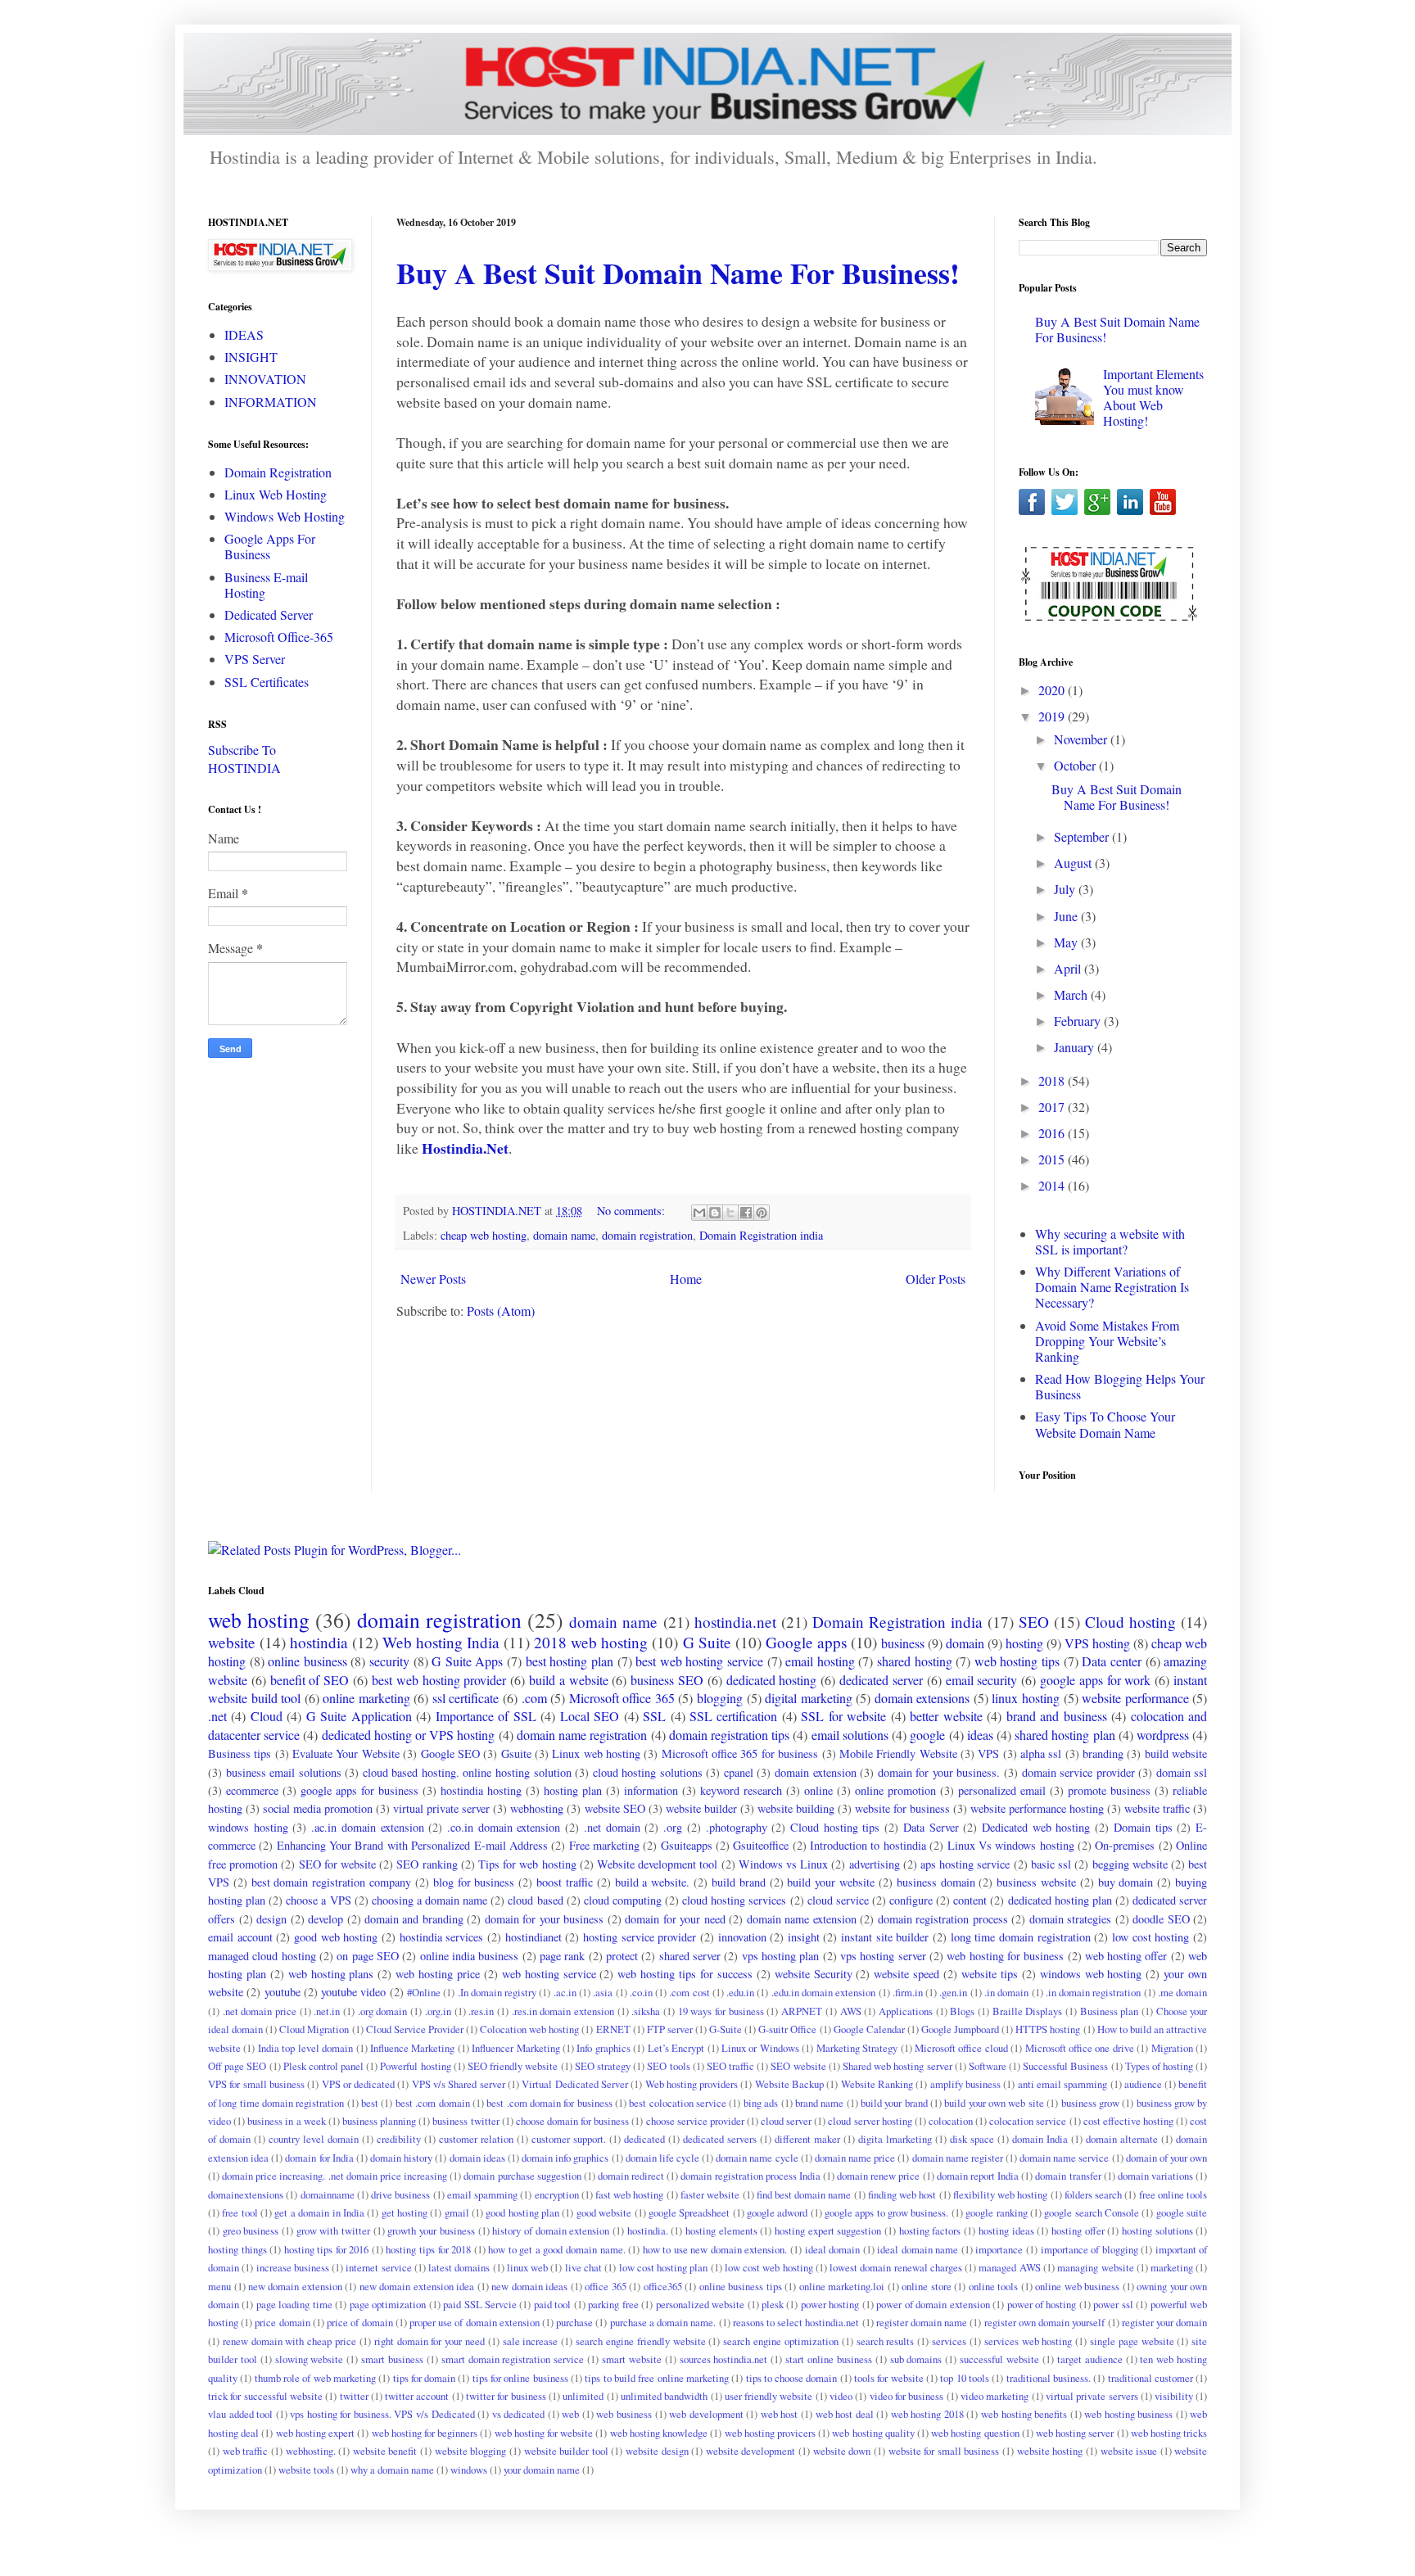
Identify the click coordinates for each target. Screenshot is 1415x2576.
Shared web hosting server (897, 2066)
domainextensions (246, 2194)
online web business (1077, 2286)
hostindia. (648, 2230)
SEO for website (337, 1864)
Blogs (962, 2011)
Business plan (1110, 2011)
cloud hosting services (734, 1900)
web (570, 2414)
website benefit (385, 2451)
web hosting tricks (1169, 2433)
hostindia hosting (481, 1790)
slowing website (310, 2359)
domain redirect (631, 2176)
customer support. (569, 2139)
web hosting (259, 1620)
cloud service (838, 1900)
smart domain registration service (513, 2359)
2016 (1053, 1133)
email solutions (850, 1735)
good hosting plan (522, 2212)
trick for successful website (265, 2396)
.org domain (383, 2011)
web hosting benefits (1024, 2414)
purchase (574, 2322)
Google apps (806, 1642)
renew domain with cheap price (289, 2341)
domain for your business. (939, 1772)
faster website (710, 2194)
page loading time (294, 2304)
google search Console (1092, 2212)
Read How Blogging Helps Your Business (1120, 1386)
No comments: (633, 1211)
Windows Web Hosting (285, 516)
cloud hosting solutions (648, 1772)
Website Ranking (877, 2084)
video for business (907, 2396)
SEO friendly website (513, 2066)
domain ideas (477, 2158)
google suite (1182, 2212)
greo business (251, 2230)
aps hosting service (965, 1864)
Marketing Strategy (857, 2048)
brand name (819, 2103)
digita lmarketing (895, 2139)
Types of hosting (1159, 2066)
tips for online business (520, 2378)
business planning (379, 2121)
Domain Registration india (761, 1235)
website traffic (1157, 1808)
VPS (988, 1753)
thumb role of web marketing (315, 2378)
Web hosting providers (692, 2084)
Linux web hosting (596, 1753)
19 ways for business (721, 2011)
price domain (282, 2322)
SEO (1034, 1622)
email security (982, 1680)
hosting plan (573, 1790)
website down (842, 2451)
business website (1036, 1882)
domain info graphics (565, 2158)
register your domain (1164, 2322)
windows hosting (248, 1827)
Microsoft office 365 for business (740, 1753)
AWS (851, 2011)
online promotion (895, 1790)
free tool (240, 2212)
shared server (690, 1956)
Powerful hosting (415, 2066)
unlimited (583, 2396)
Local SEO (590, 1716)
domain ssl (1182, 1772)
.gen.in (953, 1992)
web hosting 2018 (927, 2414)
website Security (814, 1974)
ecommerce (252, 1790)
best (370, 2103)
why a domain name (392, 2470)
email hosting (820, 1661)
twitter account (417, 2396)
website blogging (471, 2451)
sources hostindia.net (724, 2359)
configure (911, 1900)
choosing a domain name (429, 1900)
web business (624, 2414)
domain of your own (1166, 2158)
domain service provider (1078, 1772)
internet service (378, 2267)
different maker (807, 2139)
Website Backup (789, 2084)
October (1076, 765)
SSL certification (733, 1716)
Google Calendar (869, 2029)
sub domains (916, 2359)
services (949, 2341)
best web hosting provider (439, 1680)
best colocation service (678, 2103)
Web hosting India (441, 1642)
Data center (1112, 1661)
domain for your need (675, 1919)
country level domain (314, 2139)
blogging (720, 1698)
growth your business (431, 2230)
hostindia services (442, 1937)
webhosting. (311, 2451)
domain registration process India (750, 2176)
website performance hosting (1037, 1808)
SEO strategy (603, 2066)
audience (1143, 2084)
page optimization (388, 2304)
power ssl (1113, 2304)
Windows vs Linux (783, 1864)
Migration (1172, 2048)
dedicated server (881, 1680)
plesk (773, 2304)
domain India (1040, 2139)
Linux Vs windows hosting (1011, 1845)
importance (999, 2249)
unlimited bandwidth (664, 2396)
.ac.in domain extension (367, 1827)
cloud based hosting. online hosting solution (467, 1772)
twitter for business (506, 2396)
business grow (1090, 2103)
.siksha (646, 2011)
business (903, 1643)
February (1079, 1021)
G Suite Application (359, 1716)
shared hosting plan (1065, 1735)
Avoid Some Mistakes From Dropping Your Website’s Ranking (1107, 1341)
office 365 (606, 2286)
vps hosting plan (781, 1956)
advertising (875, 1864)
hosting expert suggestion (828, 2230)
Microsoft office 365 (622, 1698)
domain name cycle (757, 2158)
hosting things (237, 2249)
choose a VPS (318, 1900)
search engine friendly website (640, 2341)
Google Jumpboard (960, 2029)
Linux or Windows (760, 2048)
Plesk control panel (323, 2066)
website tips (990, 1974)
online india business (470, 1956)
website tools (306, 2470)
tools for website (889, 2378)
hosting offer (1078, 2230)
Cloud (267, 1716)
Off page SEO (237, 2066)
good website (604, 2212)
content (970, 1900)
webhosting (537, 1808)
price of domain (359, 2322)
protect (622, 1956)
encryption (557, 2194)
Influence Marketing (412, 2048)
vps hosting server (883, 1956)
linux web (527, 2267)
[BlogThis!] (715, 1213)
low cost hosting (1151, 1937)
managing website (1095, 2267)
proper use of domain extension (475, 2322)
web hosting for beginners (425, 2433)
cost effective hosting (1128, 2121)
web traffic (246, 2451)
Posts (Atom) (501, 1311)
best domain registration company (331, 1882)
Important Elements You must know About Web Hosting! (1153, 398)
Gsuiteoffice (761, 1845)
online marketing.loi (842, 2286)
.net (217, 1716)
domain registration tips (729, 1735)
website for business (902, 1808)
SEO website (798, 2066)
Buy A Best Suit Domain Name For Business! (678, 273)
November (1082, 739)
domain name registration (582, 1735)
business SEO (667, 1680)
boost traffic (565, 1882)
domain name (564, 1235)
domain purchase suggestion (522, 2176)
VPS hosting (1097, 1643)
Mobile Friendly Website (898, 1753)
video (841, 2396)
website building (796, 1808)
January (1076, 1047)
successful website (999, 2359)
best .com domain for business (549, 2103)
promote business (1109, 1790)
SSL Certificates (267, 682)
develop (325, 1919)
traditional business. (1049, 2378)
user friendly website (769, 2396)
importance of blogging (1090, 2249)
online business (307, 1661)
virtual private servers (1092, 2396)
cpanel (739, 1772)
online (818, 1790)
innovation (742, 1937)
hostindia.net (735, 1622)
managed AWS (1009, 2267)
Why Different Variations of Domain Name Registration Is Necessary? (1112, 1287)
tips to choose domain (792, 2378)
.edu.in (740, 1992)
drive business (400, 2194)
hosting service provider (640, 1937)
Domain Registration (278, 472)
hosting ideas (1006, 2230)
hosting (1024, 1643)
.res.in (481, 2011)
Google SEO (450, 1753)
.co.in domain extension (504, 1827)
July (1066, 889)
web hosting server (1075, 2433)
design (271, 1919)
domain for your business (544, 1919)
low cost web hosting (769, 2267)
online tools (994, 2286)
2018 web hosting (591, 1642)
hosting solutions (1157, 2230)
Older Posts (936, 1279)
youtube (283, 1992)
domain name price (855, 2158)
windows (469, 2470)
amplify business (965, 2084)
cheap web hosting (484, 1235)
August (1074, 863)
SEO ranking (427, 1864)
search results (886, 2341)
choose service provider (695, 2121)
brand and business (1057, 1716)
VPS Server (255, 659)
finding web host (902, 2194)
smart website (632, 2359)
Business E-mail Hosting (266, 585)
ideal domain (833, 2249)
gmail (457, 2212)
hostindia (319, 1642)
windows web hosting (1091, 1974)
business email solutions (284, 1772)
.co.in (641, 1992)
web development (706, 2414)
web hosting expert (315, 2433)
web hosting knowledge (659, 2433)
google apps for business (359, 1790)
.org (673, 1827)
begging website (1130, 1864)
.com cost (689, 1992)
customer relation (476, 2139)
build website (1176, 1753)
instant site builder (885, 1937)
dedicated (644, 2139)
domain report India (978, 2176)
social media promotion (318, 1808)
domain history (401, 2158)
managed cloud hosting (262, 1956)
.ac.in (565, 1992)
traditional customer (1151, 2378)
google (927, 1735)
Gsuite (516, 1753)
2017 (1053, 1107)
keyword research (741, 1790)
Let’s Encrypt (676, 2048)
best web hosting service (699, 1661)
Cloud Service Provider (415, 2029)
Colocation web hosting (529, 2029)
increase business (293, 2267)
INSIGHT (251, 357)
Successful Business (1065, 2066)
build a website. (653, 1882)
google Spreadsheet (689, 2212)
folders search (1093, 2194)
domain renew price (878, 2176)
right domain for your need (429, 2341)
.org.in (438, 2011)
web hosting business (1128, 2414)
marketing (1172, 2267)
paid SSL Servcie (480, 2304)
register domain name (922, 2322)
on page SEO (368, 1956)
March (1072, 994)
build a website (569, 1680)
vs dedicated (519, 2414)
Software (988, 2066)
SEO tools (668, 2066)
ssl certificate (466, 1698)
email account (240, 1937)
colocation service (1028, 2121)
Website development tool (657, 1864)
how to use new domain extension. (715, 2249)
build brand (739, 1882)
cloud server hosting (870, 2121)
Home (686, 1279)
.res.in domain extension (563, 2011)
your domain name (542, 2470)
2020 (1053, 690)
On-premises (1125, 1845)
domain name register (958, 2158)
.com (534, 1698)
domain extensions (922, 1698)
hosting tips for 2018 (428, 2249)
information (651, 1790)
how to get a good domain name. (556, 2249)
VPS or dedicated (359, 2084)
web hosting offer (1126, 1956)
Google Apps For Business (270, 546)
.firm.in (908, 1992)
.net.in (327, 2011)
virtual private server (441, 1808)
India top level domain (305, 2048)
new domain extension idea (417, 2286)
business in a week (286, 2121)
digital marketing (809, 1698)
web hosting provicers (770, 2433)
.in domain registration (1094, 1992)
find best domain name (804, 2194)
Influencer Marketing (515, 2048)
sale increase (531, 2341)
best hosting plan (570, 1661)
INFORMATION (271, 402)
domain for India (319, 2158)
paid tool (552, 2304)
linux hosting (1026, 1698)
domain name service (1064, 2158)
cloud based (535, 1900)
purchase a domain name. (663, 2322)
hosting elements (721, 2230)
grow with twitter (333, 2230)
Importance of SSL (486, 1716)
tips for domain (425, 2378)
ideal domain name (918, 2249)
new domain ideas (529, 2286)
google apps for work (1095, 1680)
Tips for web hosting (527, 1864)
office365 (663, 2286)
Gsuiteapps (687, 1845)
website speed (906, 1974)
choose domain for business (572, 2121)
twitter (354, 2396)
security (389, 1661)
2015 (1053, 1159)
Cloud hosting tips (835, 1827)
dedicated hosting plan (1060, 1900)
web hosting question (975, 2433)
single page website (1132, 2341)
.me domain (1182, 1992)
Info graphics (603, 2048)
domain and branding (414, 1919)
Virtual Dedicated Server (575, 2084)
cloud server (786, 2121)
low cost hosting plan (664, 2267)
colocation (951, 2121)
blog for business (474, 1882)
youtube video (353, 1992)
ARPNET (802, 2011)
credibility (399, 2139)
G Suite (707, 1642)
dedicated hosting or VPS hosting (409, 1735)
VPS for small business (256, 2084)
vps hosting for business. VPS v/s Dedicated (382, 2414)
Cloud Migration (314, 2029)
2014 (1053, 1185)
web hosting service (549, 1974)
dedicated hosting (772, 1680)
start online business (829, 2359)
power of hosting (1042, 2304)
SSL (654, 1716)
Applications (906, 2011)
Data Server (931, 1827)
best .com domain (433, 2103)
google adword (777, 2212)
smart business (392, 2359)
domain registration (647, 1235)
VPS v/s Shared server (459, 2084)
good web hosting (336, 1937)
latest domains (459, 2267)
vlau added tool (240, 2414)
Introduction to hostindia (868, 1845)
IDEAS (244, 334)
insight (804, 1937)
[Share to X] (730, 1213)
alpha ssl (1041, 1753)
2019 (1053, 716)
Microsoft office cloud (961, 2048)
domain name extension (802, 1919)
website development (751, 2451)
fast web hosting (630, 2194)
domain (965, 1643)
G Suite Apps (467, 1661)
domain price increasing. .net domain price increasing (335, 2176)
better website (946, 1716)
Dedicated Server (269, 615)
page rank (562, 1956)
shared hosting (915, 1661)
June (1067, 916)
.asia (603, 1992)
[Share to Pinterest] (762, 1213)
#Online (424, 1992)
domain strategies (1071, 1919)
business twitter (466, 2121)
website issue (1129, 2451)
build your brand (894, 2103)
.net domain (612, 1827)
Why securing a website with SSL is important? (1110, 1241)
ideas (980, 1735)
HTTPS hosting (1048, 2029)
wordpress (1163, 1735)
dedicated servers (720, 2139)
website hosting (1050, 2451)
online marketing (366, 1698)
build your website (831, 1882)
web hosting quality (873, 2433)
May (1067, 942)
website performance (1135, 1698)
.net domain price (260, 2011)
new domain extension (295, 2286)
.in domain (1006, 1992)
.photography (737, 1827)
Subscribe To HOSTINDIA (244, 759)
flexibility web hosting (1001, 2194)
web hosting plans (331, 1974)
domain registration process (943, 1919)
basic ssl (1051, 1864)
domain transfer (1068, 2176)
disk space (972, 2139)
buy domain (1126, 1882)
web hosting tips (1017, 1661)
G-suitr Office (787, 2029)
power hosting (830, 2304)
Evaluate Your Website (346, 1753)
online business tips (741, 2286)
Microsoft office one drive (1080, 2048)
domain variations (1155, 2176)
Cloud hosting (1130, 1622)
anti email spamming (1063, 2084)
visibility (1174, 2396)
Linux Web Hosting (276, 494)
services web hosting (1028, 2341)
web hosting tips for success (685, 1974)
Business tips (240, 1753)
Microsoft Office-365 (279, 637)
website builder (701, 1808)
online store (927, 2286)
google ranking (996, 2212)
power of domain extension (933, 2304)
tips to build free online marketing (657, 2378)
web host (780, 2414)
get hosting (405, 2212)
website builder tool (566, 2451)
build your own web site (994, 2103)
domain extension (816, 1772)
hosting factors (930, 2230)
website (232, 1642)
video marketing (995, 2396)
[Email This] (699, 1213)
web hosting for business (1005, 1956)
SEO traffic (730, 2066)
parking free (613, 2304)
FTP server (670, 2029)
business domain (936, 1882)
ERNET (613, 2029)
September (1083, 836)
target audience (1090, 2359)
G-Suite (726, 2029)
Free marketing (604, 1845)
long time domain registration (1021, 1937)
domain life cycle (662, 2158)
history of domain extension (551, 2230)
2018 (1053, 1080)
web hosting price (438, 1974)
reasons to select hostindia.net (796, 2322)
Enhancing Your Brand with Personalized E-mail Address (412, 1845)
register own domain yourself (1045, 2322)
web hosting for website (544, 2433)
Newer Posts (433, 1279)
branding (1103, 1753)
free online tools (1173, 2194)
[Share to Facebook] (746, 1213)
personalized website (700, 2304)
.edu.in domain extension (824, 1992)
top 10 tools (965, 2378)
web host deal (845, 2414)
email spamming (482, 2194)
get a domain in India (319, 2212)
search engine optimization (781, 2341)
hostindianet (533, 1937)
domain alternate (1122, 2139)
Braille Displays (1028, 2011)
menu (219, 2286)
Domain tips (1143, 1827)
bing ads (761, 2103)
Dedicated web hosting (1036, 1827)
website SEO (615, 1808)
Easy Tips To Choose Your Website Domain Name (1105, 1424)
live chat (583, 2267)
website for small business (944, 2451)
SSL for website (843, 1716)
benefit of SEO (310, 1680)
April (1069, 968)
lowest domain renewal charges (896, 2267)
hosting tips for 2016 (327, 2249)
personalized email (1002, 1790)
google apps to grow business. (886, 2212)
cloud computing (623, 1900)
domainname (328, 2194)
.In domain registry (497, 1992)
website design (657, 2451)
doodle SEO (1161, 1919)
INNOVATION (265, 379)
